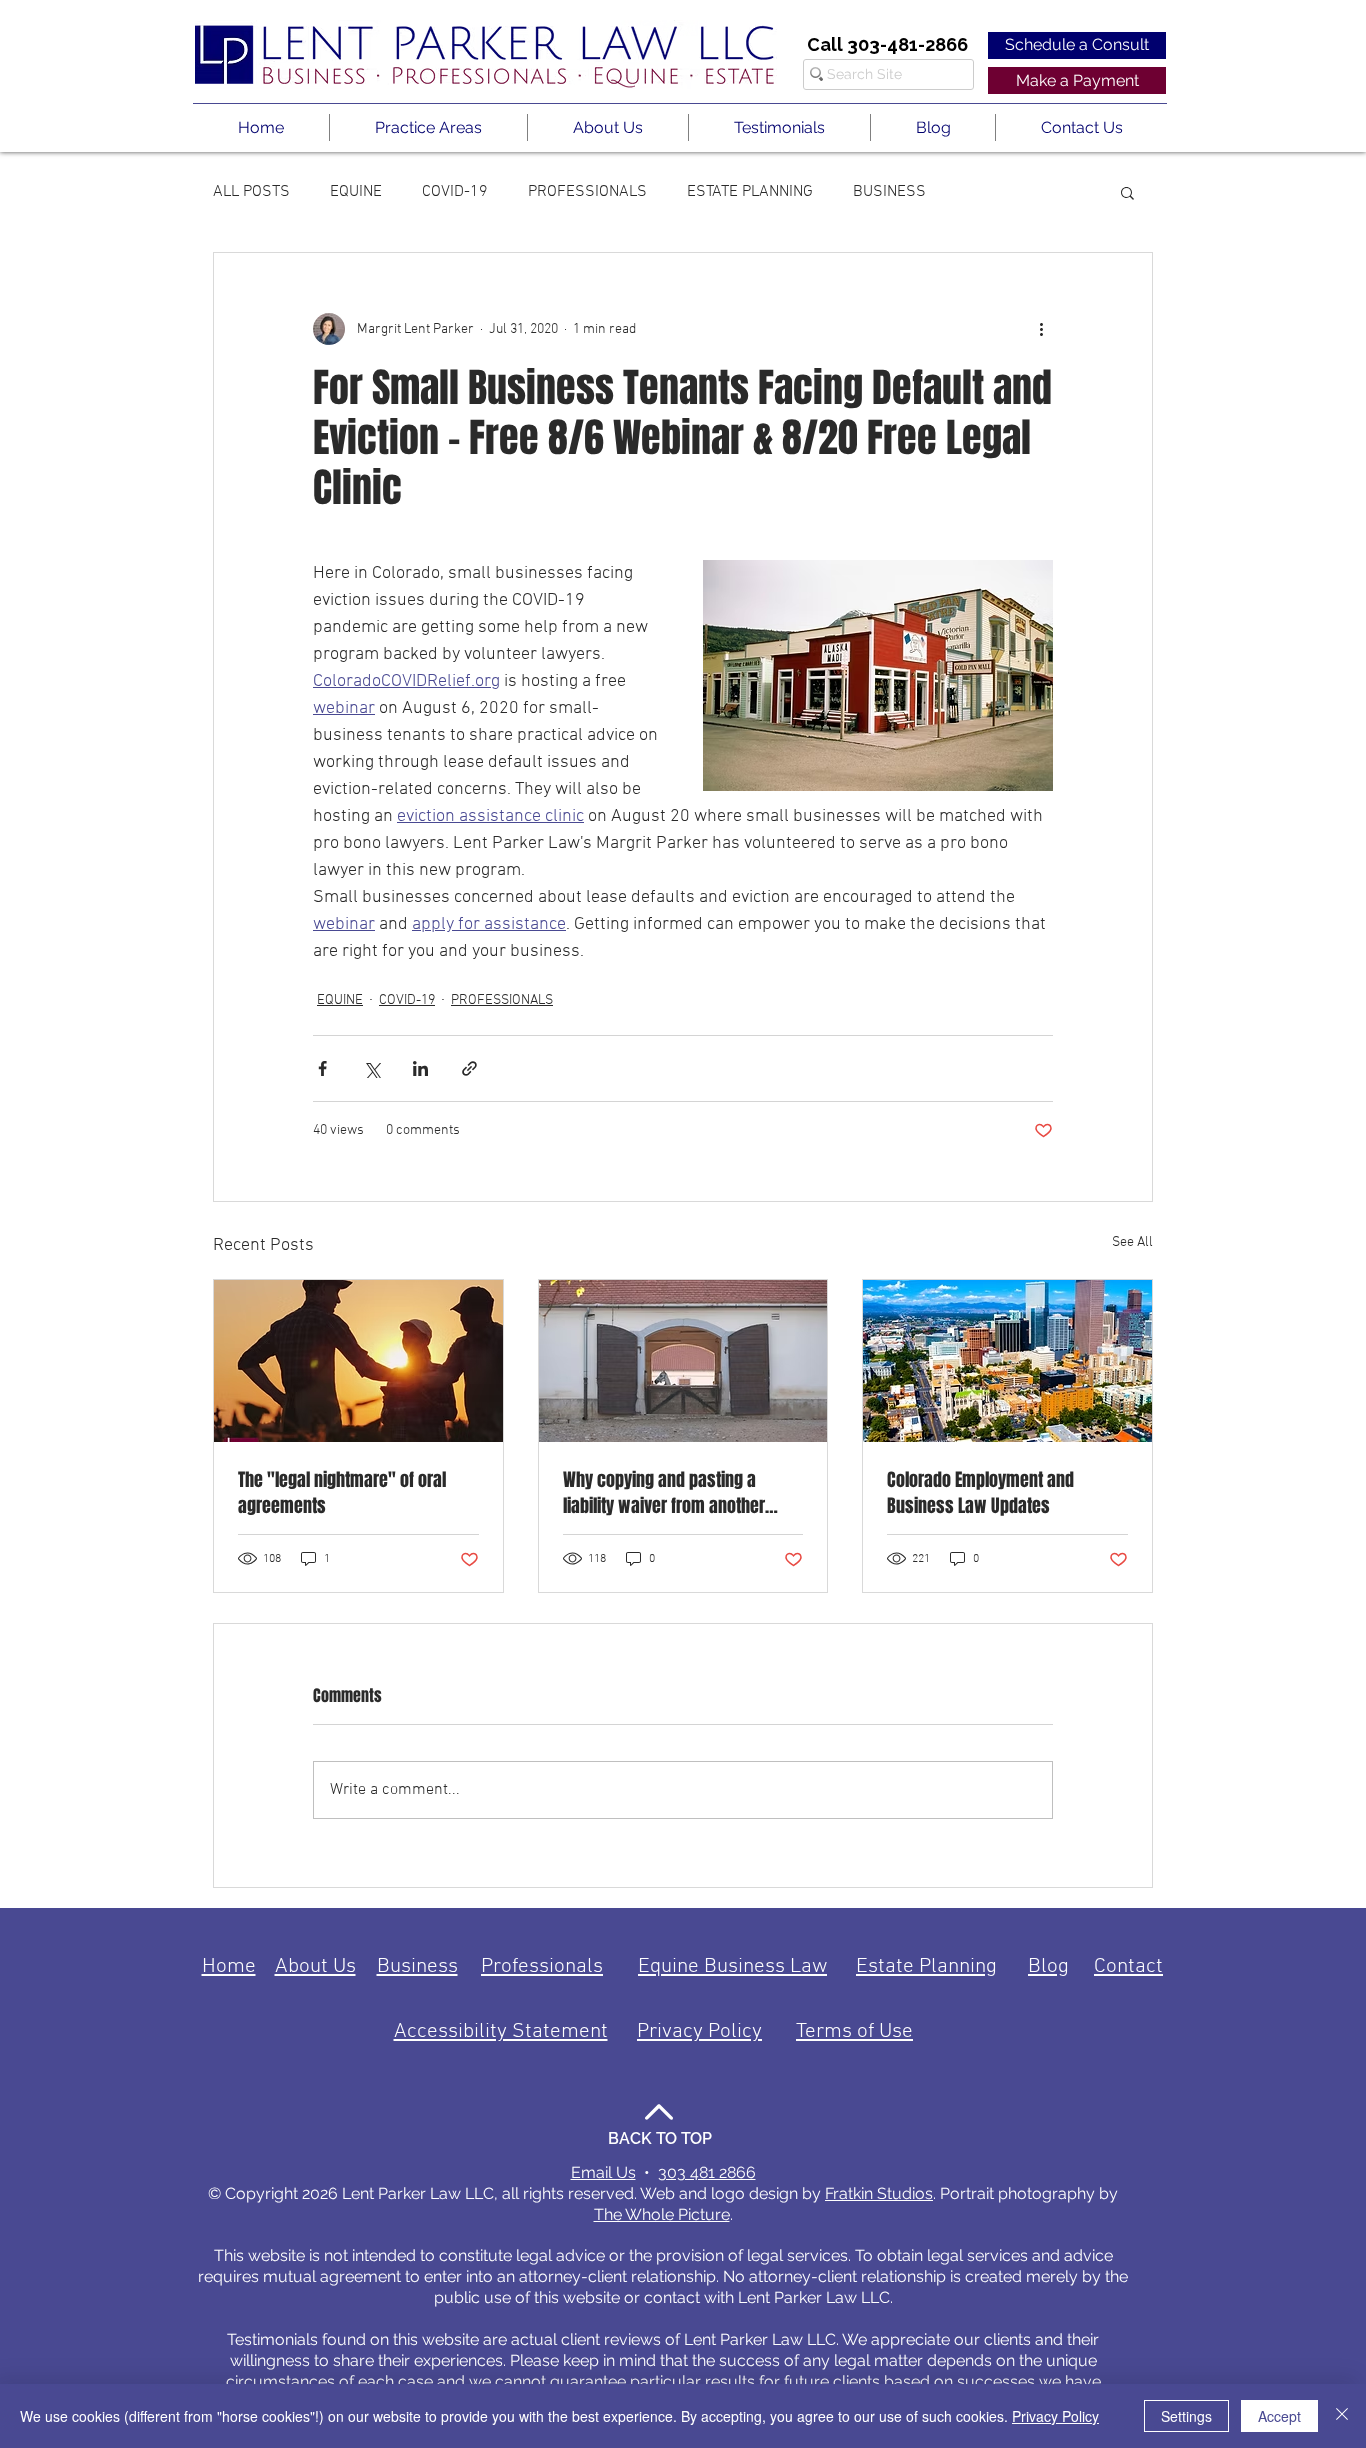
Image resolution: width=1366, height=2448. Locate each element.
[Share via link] (469, 1068)
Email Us (603, 2172)
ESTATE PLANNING (750, 192)
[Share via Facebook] (322, 1068)
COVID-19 (455, 192)
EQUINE (356, 192)
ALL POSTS (251, 192)
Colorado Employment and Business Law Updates (980, 1493)
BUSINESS (889, 192)
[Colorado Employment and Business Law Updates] (1007, 1361)
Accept (1279, 2416)
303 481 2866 (707, 2172)
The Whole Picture (662, 2214)
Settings (1186, 2416)
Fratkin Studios (879, 2193)
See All (1132, 1242)
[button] (428, 127)
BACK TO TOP (660, 2138)
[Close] (1342, 2416)
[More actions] (1041, 329)
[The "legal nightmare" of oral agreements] (358, 1361)
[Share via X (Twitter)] (371, 1068)
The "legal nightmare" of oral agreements (342, 1493)
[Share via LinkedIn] (420, 1068)
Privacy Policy (1055, 2416)
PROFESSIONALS (587, 192)
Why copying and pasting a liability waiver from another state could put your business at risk (679, 1493)
